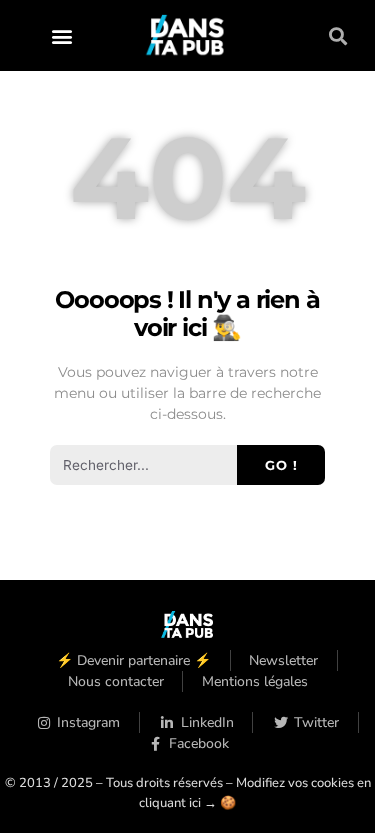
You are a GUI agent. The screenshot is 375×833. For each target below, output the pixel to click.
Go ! (281, 465)
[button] (61, 35)
